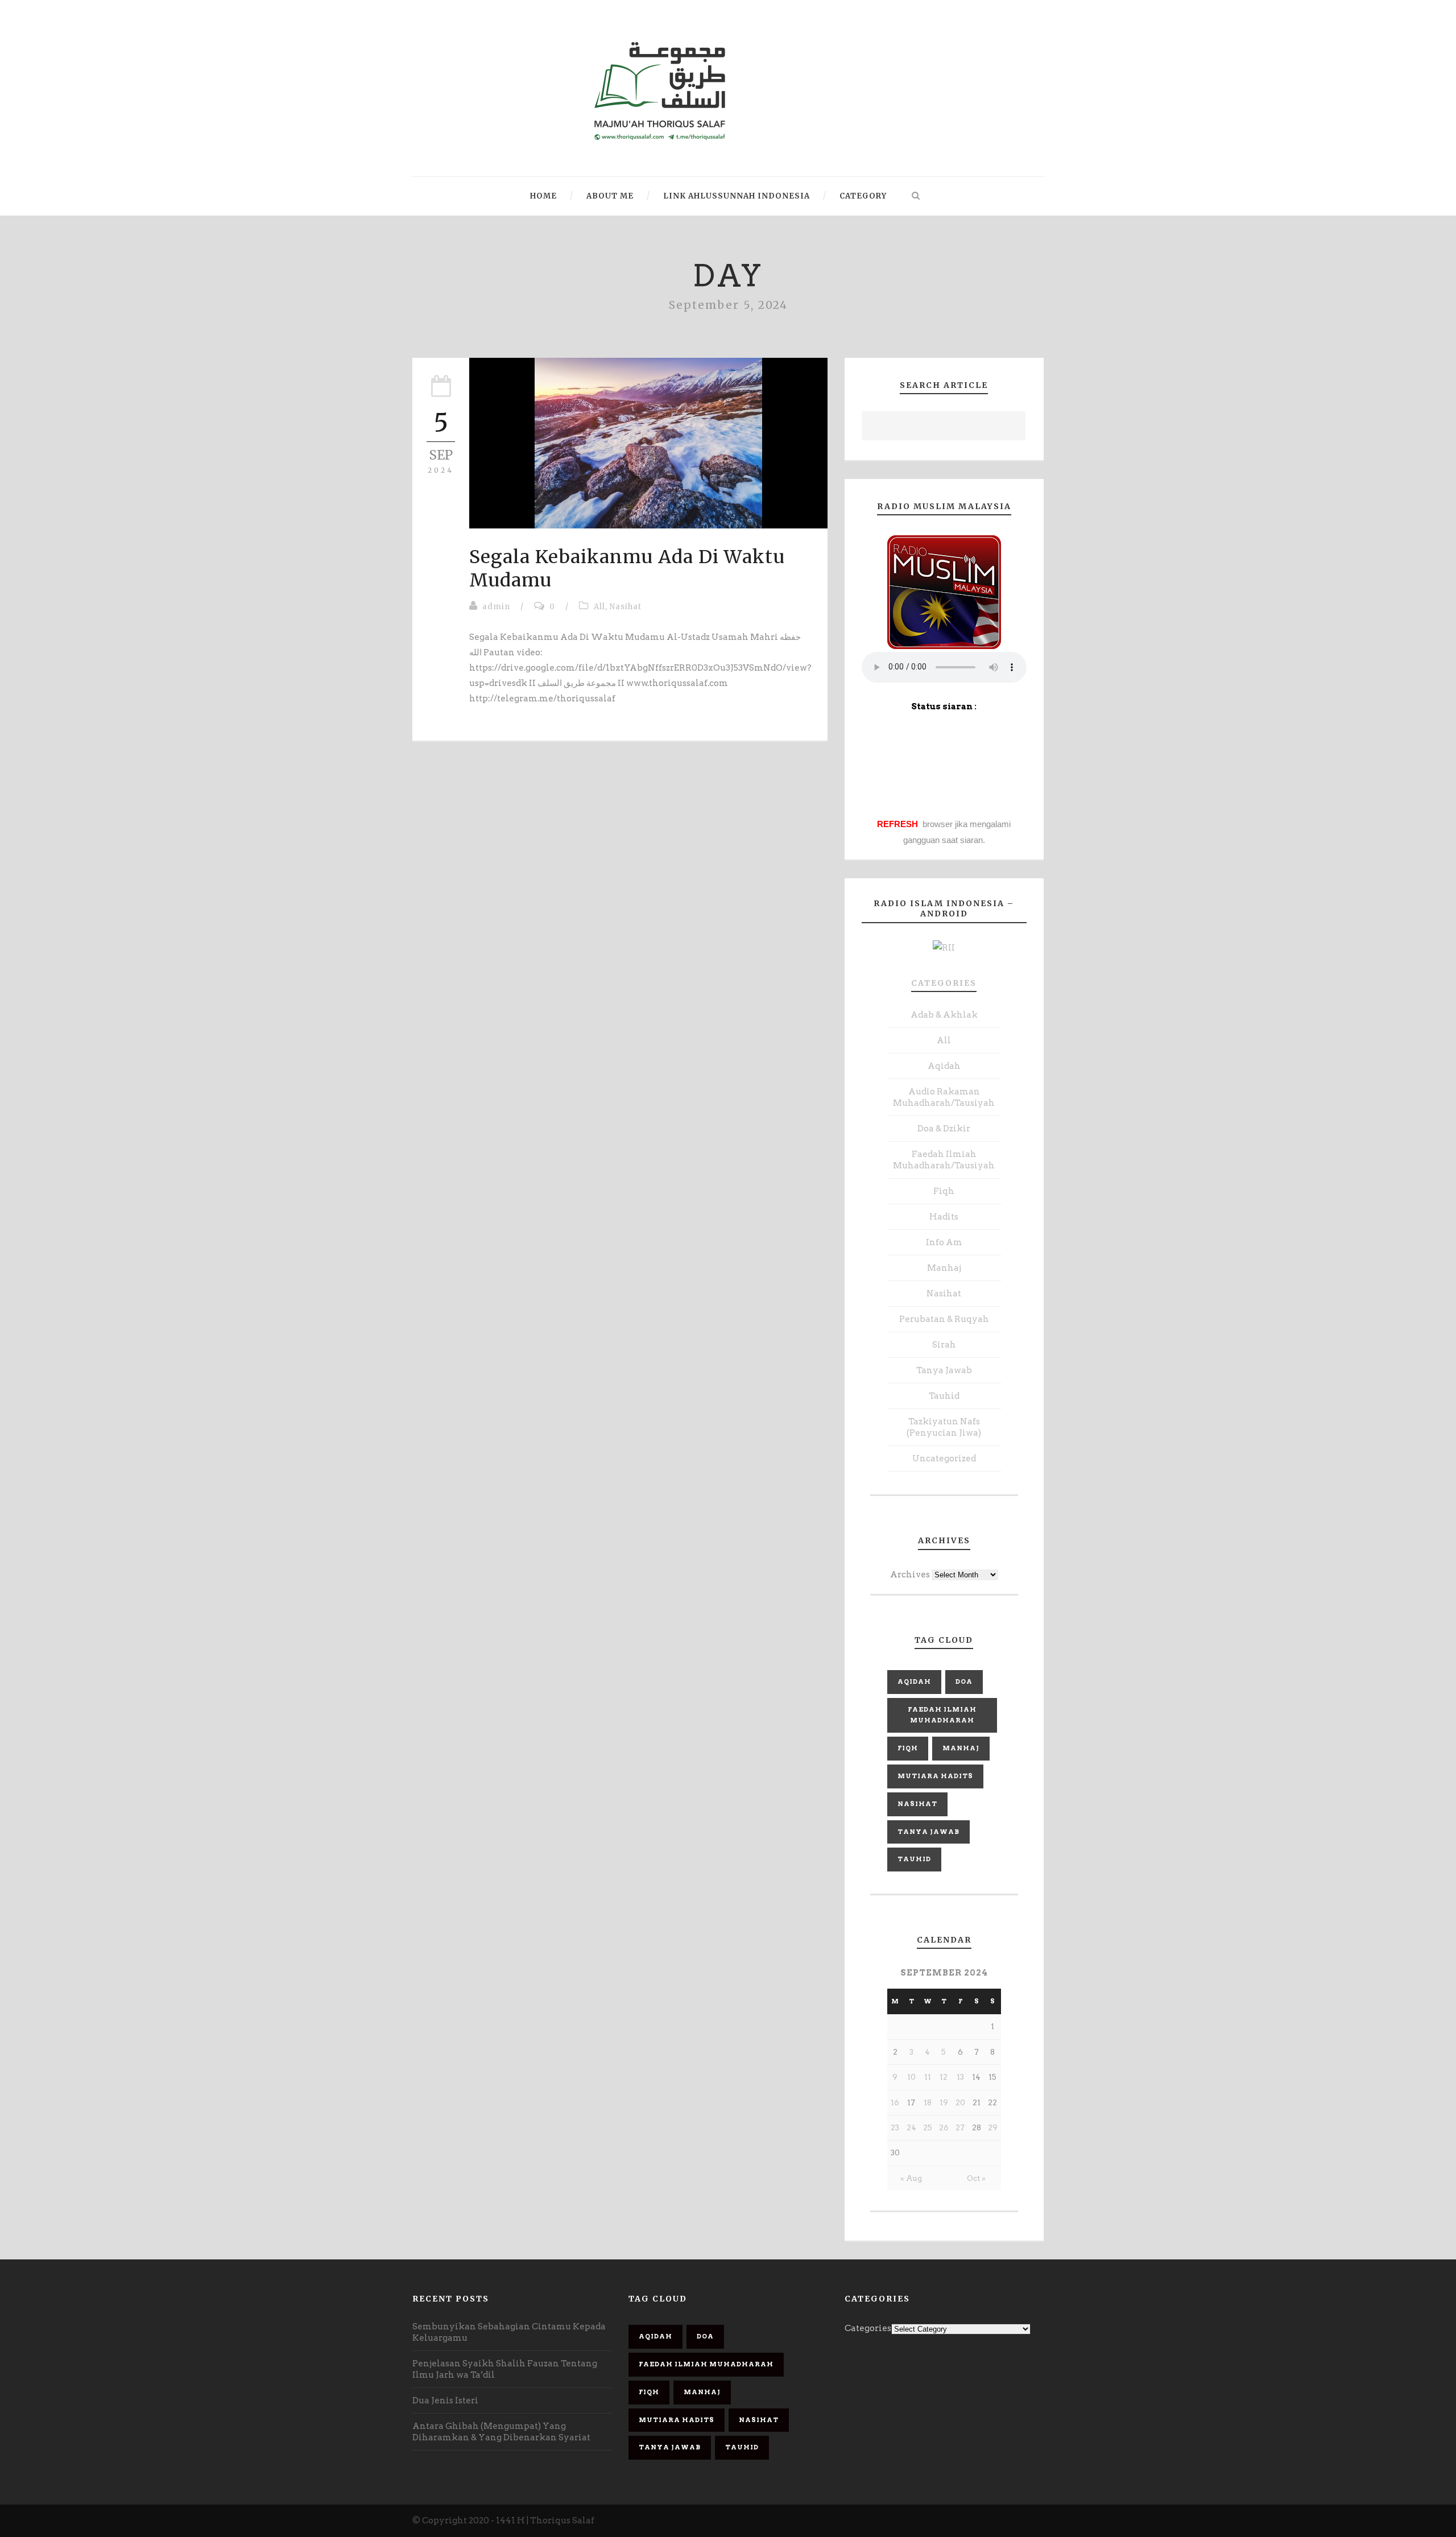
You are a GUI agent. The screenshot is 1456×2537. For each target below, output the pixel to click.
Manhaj (944, 1268)
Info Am (944, 1242)
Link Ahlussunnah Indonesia (737, 196)
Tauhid (944, 1396)
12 (944, 2077)
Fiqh (944, 1191)
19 (944, 2103)
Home (543, 196)
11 (928, 2077)
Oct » (976, 2178)
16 (895, 2103)
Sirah (944, 1345)
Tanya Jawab (944, 1370)
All (599, 607)
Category (863, 196)
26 (944, 2128)
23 (895, 2128)
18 (928, 2103)
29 (993, 2128)
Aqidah (944, 1066)
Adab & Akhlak (944, 1015)
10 (911, 2077)
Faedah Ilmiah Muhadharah (942, 1715)
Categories (944, 983)
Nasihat (626, 607)
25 (928, 2128)
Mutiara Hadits (935, 1776)
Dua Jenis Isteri (445, 2400)
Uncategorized (944, 1458)
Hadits (944, 1217)
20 (960, 2103)
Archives (910, 1575)
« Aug (911, 2178)
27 (960, 2128)
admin (496, 607)
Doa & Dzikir (944, 1129)
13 (960, 2077)
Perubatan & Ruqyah (944, 1319)
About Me (610, 196)
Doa (964, 1681)
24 (911, 2128)
